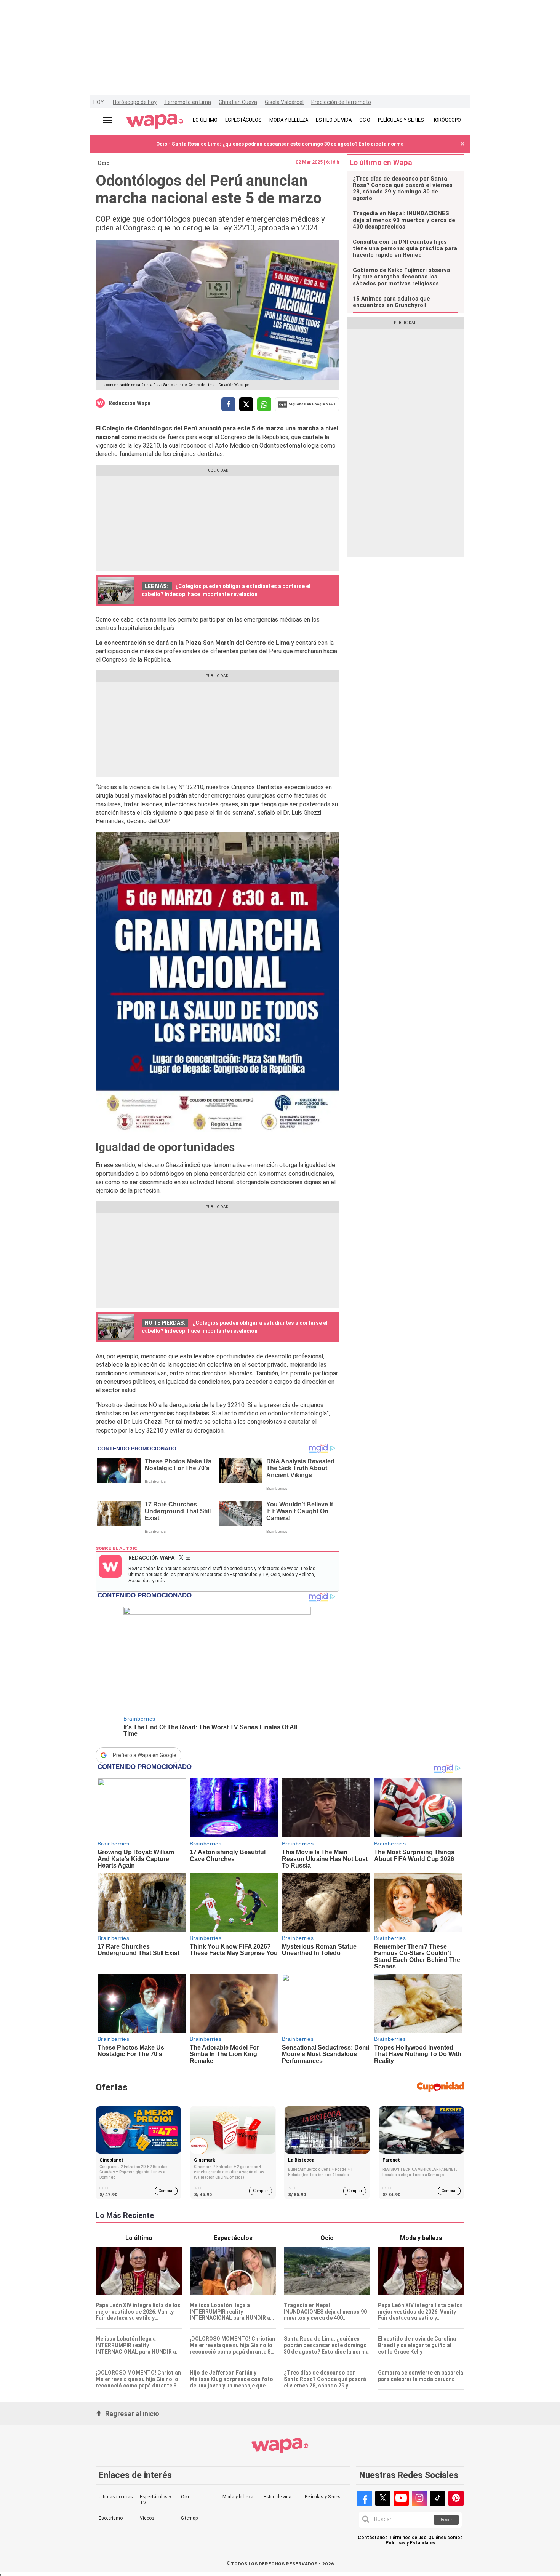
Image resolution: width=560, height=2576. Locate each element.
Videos (147, 2518)
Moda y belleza (238, 2497)
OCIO (365, 120)
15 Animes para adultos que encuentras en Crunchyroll (391, 302)
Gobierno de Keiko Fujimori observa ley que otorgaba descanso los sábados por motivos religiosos (402, 277)
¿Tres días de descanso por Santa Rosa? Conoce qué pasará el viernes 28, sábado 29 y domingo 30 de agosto (403, 189)
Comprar (166, 2191)
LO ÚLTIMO (205, 120)
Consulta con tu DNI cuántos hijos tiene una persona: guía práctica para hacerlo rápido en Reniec (405, 249)
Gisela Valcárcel (284, 102)
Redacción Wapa (130, 403)
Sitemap (189, 2518)
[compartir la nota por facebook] (228, 404)
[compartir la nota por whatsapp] (264, 404)
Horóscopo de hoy (135, 102)
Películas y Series (323, 2497)
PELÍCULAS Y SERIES (401, 120)
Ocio (104, 163)
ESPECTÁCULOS (243, 120)
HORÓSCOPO (446, 120)
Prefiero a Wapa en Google (145, 1755)
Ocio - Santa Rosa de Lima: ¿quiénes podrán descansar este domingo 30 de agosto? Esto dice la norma (280, 144)
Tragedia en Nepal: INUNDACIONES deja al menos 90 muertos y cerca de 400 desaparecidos (404, 220)
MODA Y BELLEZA (289, 120)
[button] (462, 144)
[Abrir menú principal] (108, 120)
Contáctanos (373, 2538)
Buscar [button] (446, 2520)
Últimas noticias (116, 2497)
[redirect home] (155, 122)
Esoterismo (111, 2518)
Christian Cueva (238, 102)
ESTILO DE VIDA (334, 120)
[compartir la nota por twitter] (246, 404)
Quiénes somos (446, 2538)
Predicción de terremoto (341, 102)
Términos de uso (408, 2538)
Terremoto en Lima (188, 102)
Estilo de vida (278, 2497)
